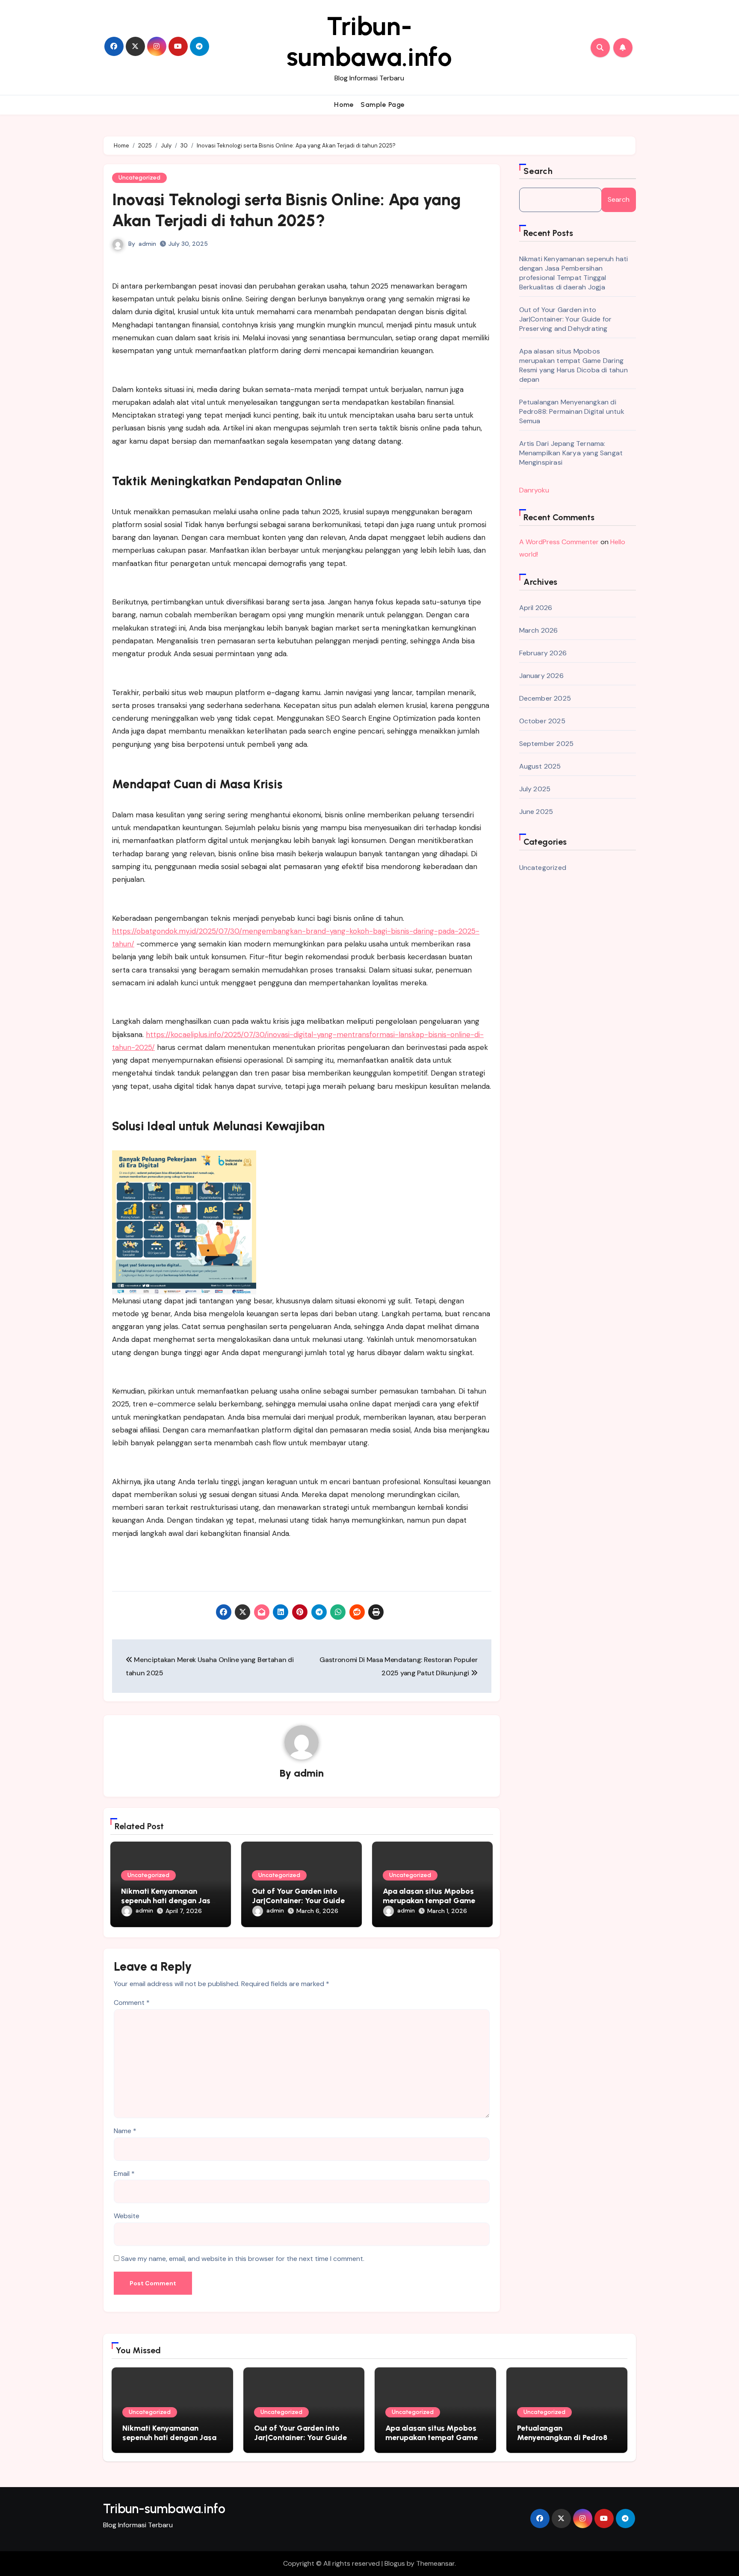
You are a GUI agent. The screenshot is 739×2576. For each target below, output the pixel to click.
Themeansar (435, 2563)
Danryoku (534, 490)
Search (538, 171)
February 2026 (543, 653)
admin (147, 244)
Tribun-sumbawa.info (369, 41)
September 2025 (547, 744)
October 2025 (542, 721)
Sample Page (383, 105)
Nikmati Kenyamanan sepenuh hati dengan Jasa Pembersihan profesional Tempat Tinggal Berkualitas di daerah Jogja (574, 273)
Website (127, 2216)
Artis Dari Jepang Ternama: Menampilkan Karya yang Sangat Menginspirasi (571, 453)
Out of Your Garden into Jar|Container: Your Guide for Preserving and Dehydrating (566, 319)
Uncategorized (139, 178)
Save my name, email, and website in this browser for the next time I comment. (243, 2259)
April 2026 (536, 608)
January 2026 (541, 676)
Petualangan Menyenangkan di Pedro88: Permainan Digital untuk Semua (572, 411)
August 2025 (540, 766)
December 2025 (545, 698)
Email (124, 2174)
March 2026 (539, 630)
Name (125, 2131)
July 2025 (535, 789)
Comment (132, 2003)
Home (344, 105)
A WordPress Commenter (559, 542)
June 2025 (536, 812)
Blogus (395, 2563)
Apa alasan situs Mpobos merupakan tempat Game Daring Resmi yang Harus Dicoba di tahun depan (573, 365)
